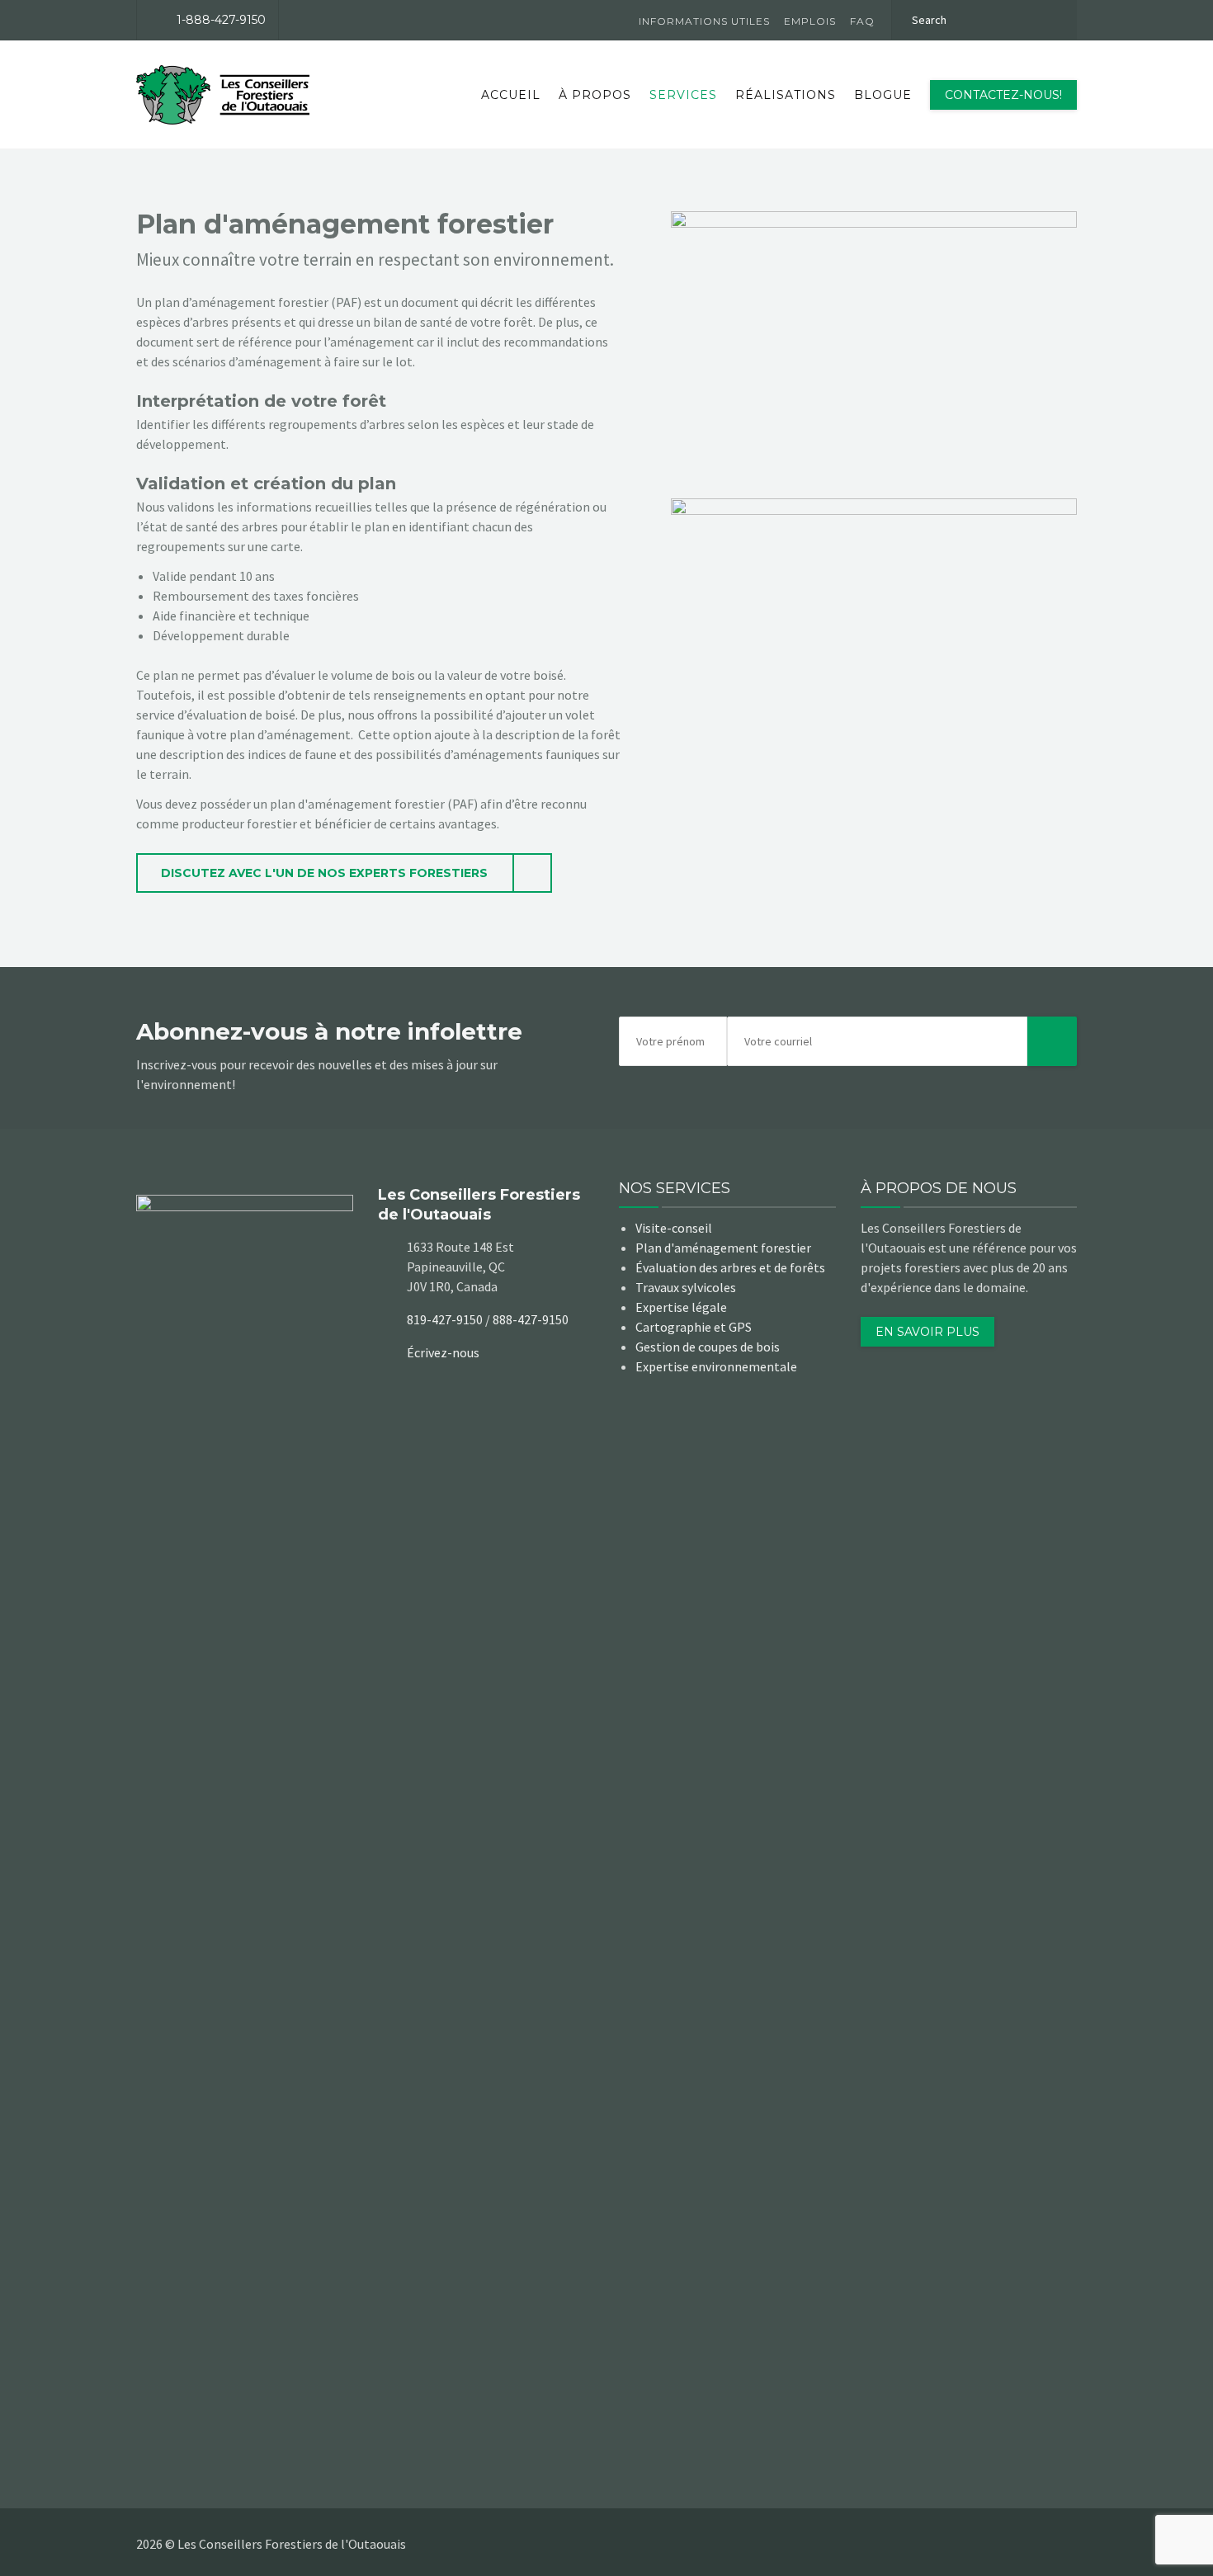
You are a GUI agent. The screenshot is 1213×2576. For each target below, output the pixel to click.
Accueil (511, 95)
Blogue (883, 95)
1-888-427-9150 (221, 20)
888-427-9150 (531, 1319)
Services (683, 95)
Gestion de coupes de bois (708, 1347)
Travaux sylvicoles (686, 1287)
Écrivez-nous (443, 1352)
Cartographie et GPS (694, 1327)
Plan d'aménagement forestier (723, 1248)
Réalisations (786, 95)
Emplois (810, 21)
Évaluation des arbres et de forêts (730, 1267)
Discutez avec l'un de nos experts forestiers (324, 873)
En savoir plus (927, 1332)
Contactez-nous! (1003, 95)
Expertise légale (681, 1307)
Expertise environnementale (716, 1366)
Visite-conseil (674, 1228)
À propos (595, 95)
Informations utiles (704, 21)
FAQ (862, 21)
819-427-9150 (445, 1319)
